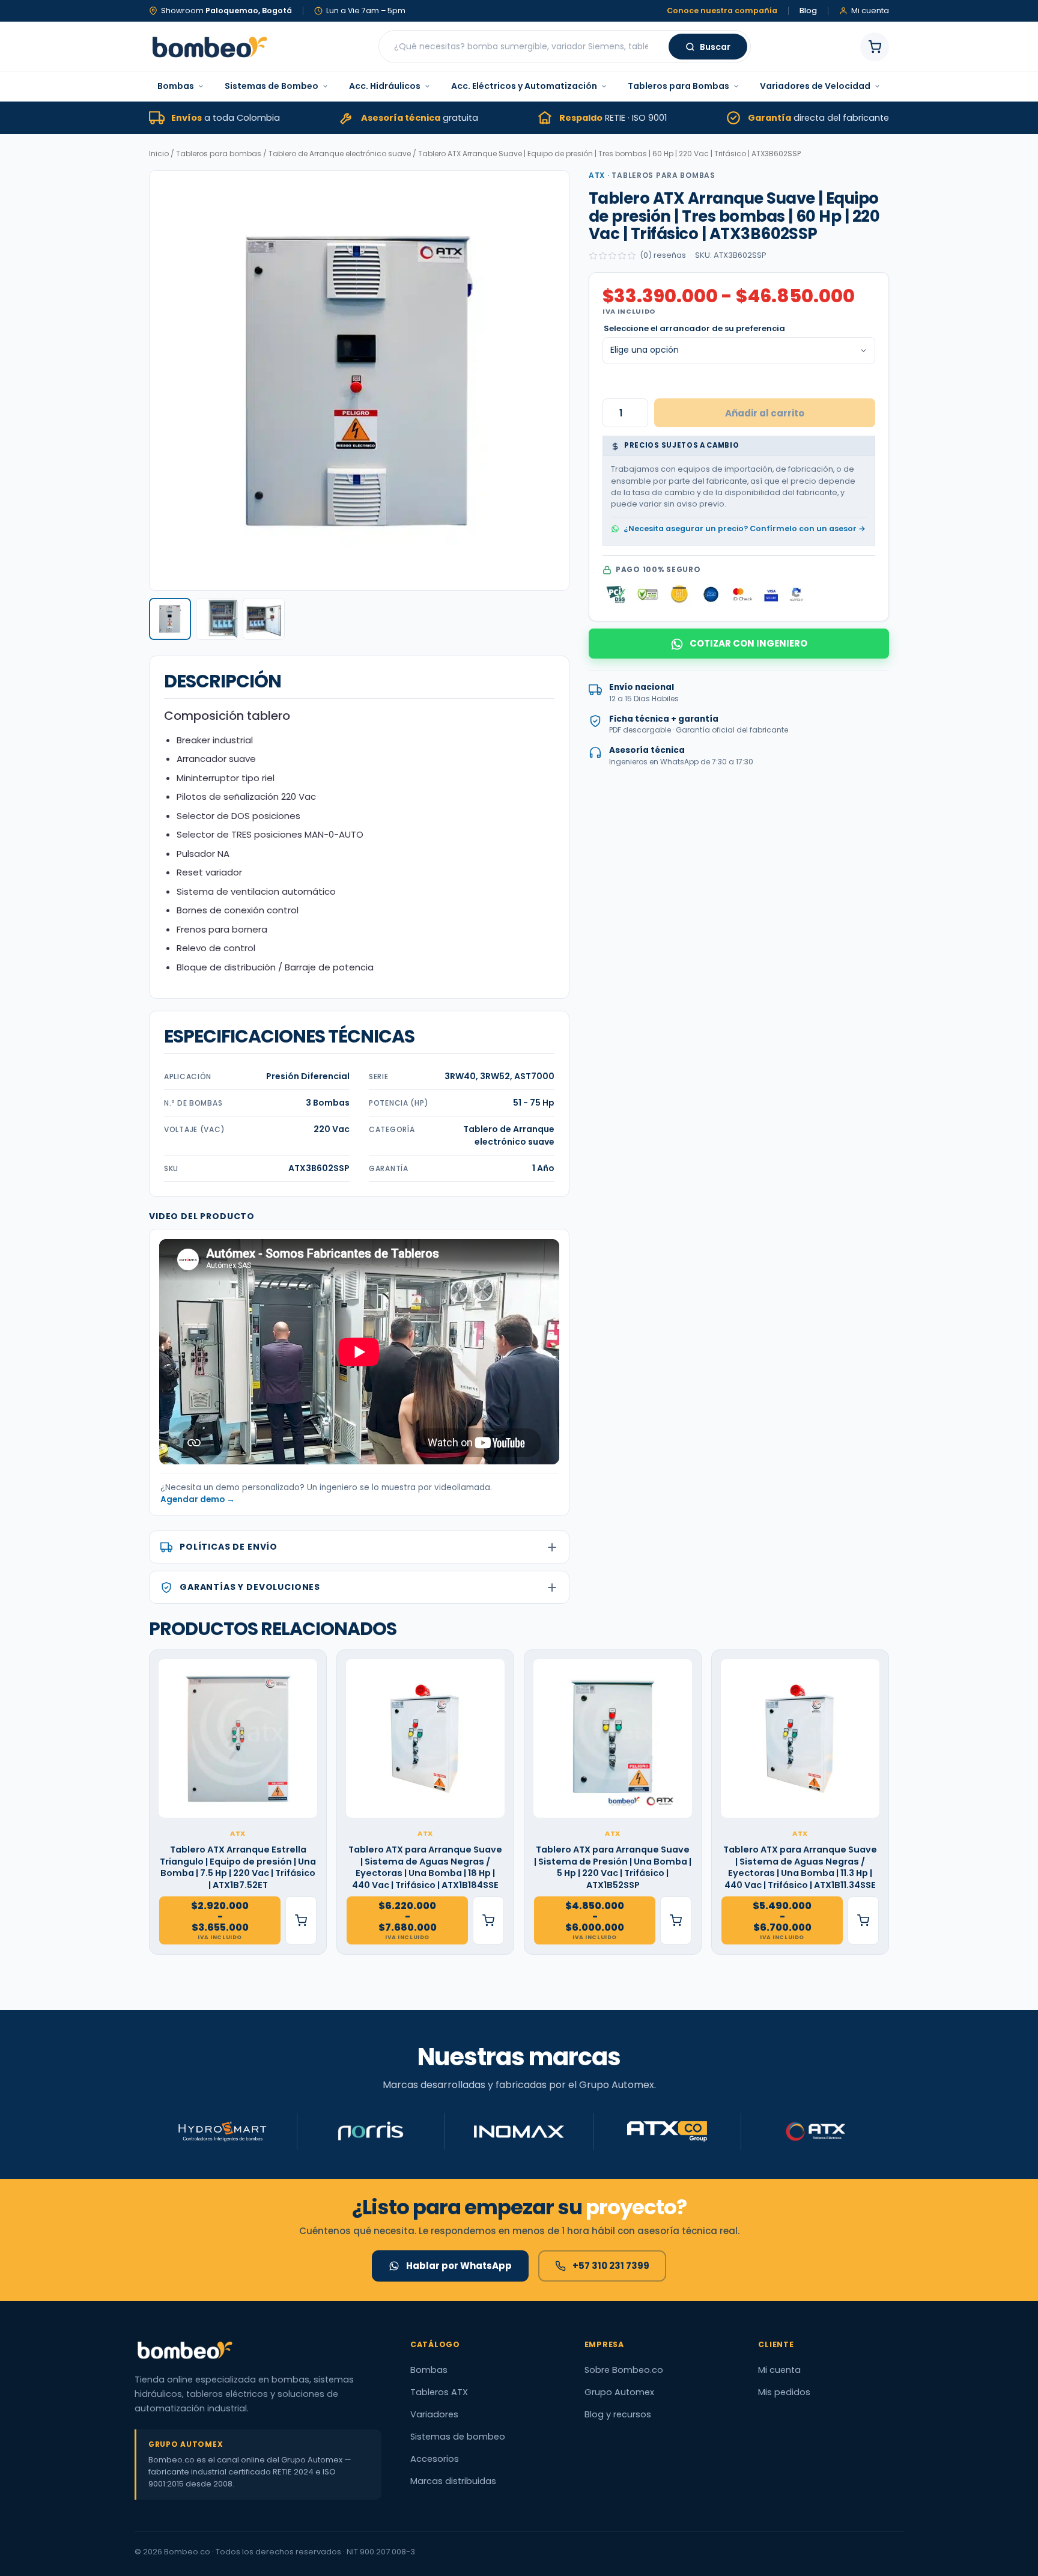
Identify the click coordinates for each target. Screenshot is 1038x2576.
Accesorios (435, 2459)
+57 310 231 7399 (611, 2266)
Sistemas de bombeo (458, 2437)
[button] (170, 619)
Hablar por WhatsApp (459, 2266)
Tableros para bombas (219, 154)
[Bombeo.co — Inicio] (209, 47)
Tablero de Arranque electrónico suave (340, 154)
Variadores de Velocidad (815, 86)
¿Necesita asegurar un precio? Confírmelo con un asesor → (745, 528)
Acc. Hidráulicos (385, 86)
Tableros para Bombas (678, 86)
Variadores (434, 2414)
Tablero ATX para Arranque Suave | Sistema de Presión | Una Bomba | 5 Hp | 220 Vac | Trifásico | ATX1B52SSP (613, 1868)
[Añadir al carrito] (301, 1920)
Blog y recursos (618, 2414)
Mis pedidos (784, 2392)
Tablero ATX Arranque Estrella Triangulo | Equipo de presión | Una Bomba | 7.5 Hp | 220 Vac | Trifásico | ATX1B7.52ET (238, 1868)
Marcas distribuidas (453, 2481)
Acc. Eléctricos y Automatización (524, 86)
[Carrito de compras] (875, 47)
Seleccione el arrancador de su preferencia (694, 328)
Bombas (176, 86)
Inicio (159, 154)
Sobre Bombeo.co (624, 2370)
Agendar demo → (198, 1500)
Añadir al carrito (765, 413)
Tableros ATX (439, 2392)
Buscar (715, 47)
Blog (808, 11)
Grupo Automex (619, 2392)
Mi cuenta (779, 2370)
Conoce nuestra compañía (722, 11)
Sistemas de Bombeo (272, 86)
